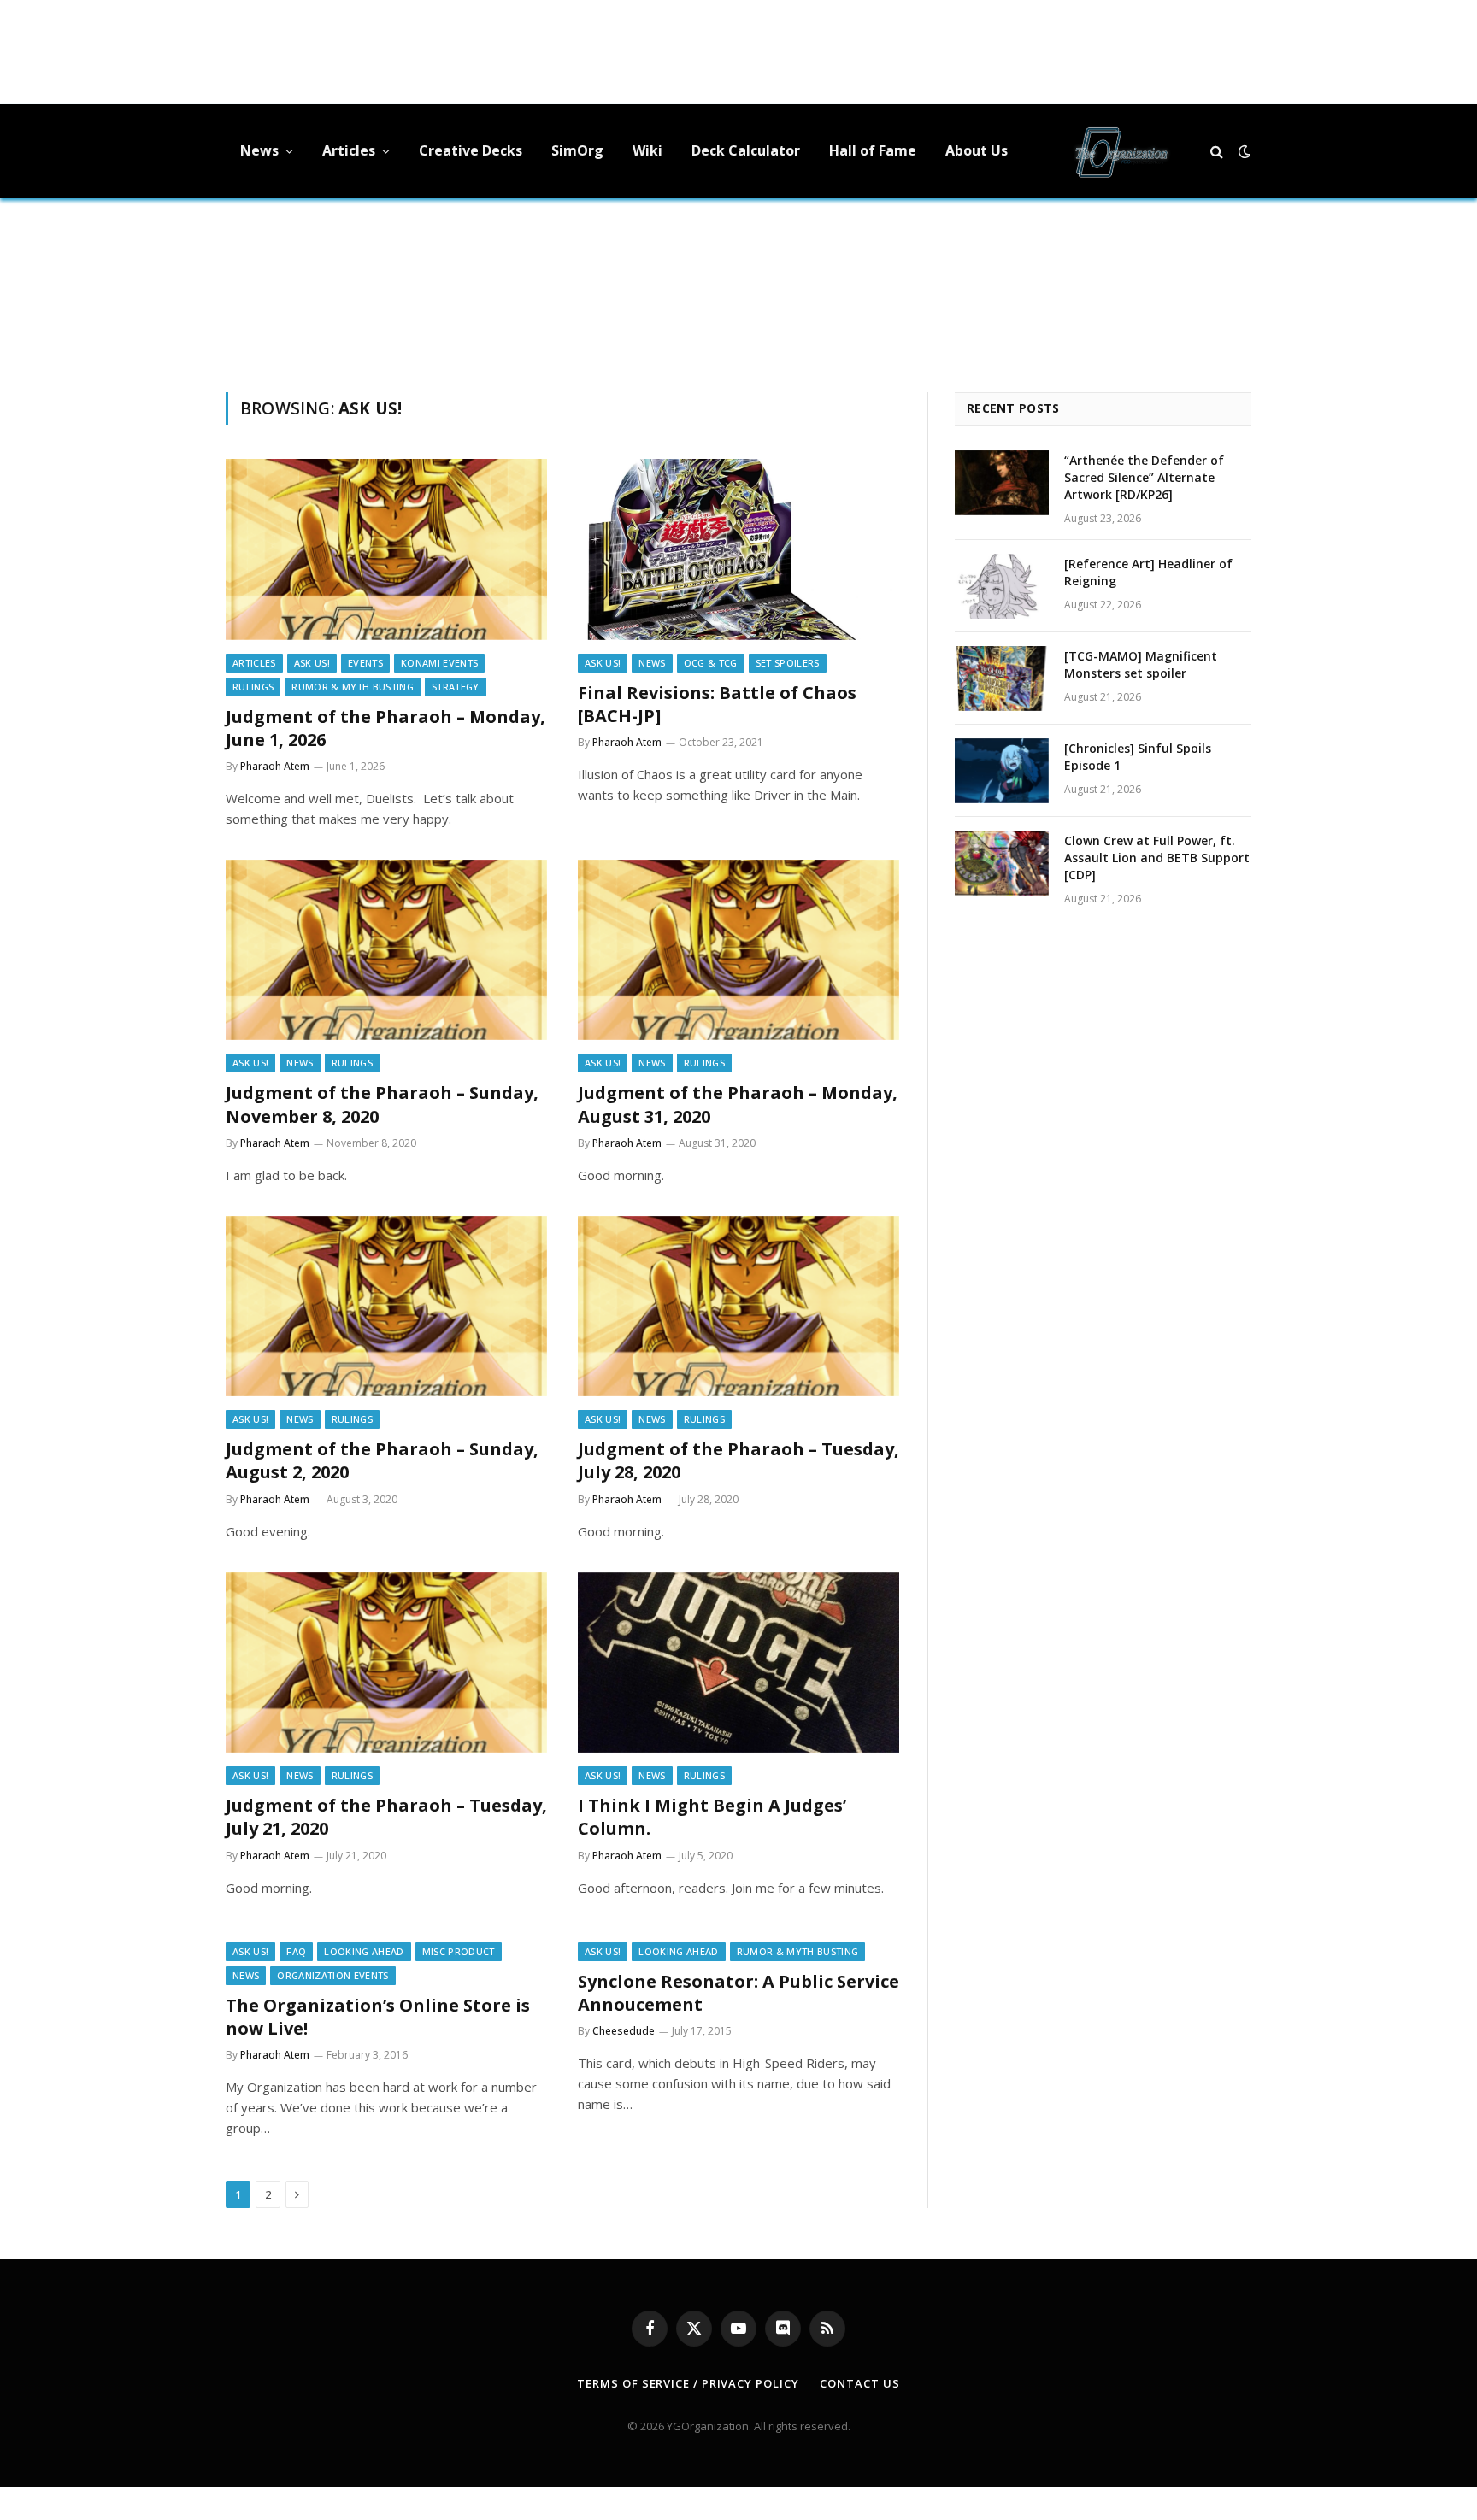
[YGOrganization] (1121, 151)
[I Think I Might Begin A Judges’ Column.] (738, 1663)
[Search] (1217, 152)
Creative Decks (471, 150)
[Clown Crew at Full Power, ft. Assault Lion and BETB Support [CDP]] (1002, 863)
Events (365, 663)
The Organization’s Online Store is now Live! (378, 2017)
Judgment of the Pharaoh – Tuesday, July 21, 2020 (386, 1817)
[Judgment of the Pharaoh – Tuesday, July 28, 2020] (738, 1307)
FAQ (296, 1951)
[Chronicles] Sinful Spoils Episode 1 (1138, 757)
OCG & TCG (711, 663)
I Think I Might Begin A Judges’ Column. (712, 1817)
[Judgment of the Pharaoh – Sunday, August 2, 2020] (386, 1307)
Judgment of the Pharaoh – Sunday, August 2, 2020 (382, 1460)
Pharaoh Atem (275, 766)
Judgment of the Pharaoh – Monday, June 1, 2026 (385, 728)
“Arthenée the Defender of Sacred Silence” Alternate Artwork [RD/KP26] (1144, 477)
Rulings (253, 687)
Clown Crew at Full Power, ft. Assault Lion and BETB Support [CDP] (1157, 858)
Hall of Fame (873, 150)
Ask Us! (312, 663)
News (259, 150)
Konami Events (439, 663)
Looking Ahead (364, 1951)
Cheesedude (624, 2031)
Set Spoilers (788, 663)
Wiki (647, 150)
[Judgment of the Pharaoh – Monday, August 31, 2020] (738, 950)
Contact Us (859, 2383)
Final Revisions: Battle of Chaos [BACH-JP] (717, 704)
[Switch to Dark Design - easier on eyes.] (1243, 151)
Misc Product (459, 1951)
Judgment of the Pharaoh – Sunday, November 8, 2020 (382, 1104)
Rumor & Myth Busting (353, 687)
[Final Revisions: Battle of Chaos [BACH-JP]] (738, 549)
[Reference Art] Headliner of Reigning (1148, 572)
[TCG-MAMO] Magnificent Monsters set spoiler (1141, 664)
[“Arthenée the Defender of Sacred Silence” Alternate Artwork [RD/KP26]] (1002, 483)
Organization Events (332, 1975)
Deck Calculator (746, 150)
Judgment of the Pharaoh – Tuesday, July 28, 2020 (738, 1460)
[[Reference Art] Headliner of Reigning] (1002, 586)
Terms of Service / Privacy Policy (688, 2383)
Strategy (456, 687)
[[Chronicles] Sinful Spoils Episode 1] (1002, 771)
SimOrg (577, 150)
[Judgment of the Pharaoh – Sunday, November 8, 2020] (386, 950)
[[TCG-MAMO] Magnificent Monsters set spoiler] (1002, 678)
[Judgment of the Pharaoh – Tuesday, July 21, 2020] (386, 1663)
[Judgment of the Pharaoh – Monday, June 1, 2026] (386, 549)
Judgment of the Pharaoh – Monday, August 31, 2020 (738, 1104)
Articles (349, 150)
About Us (977, 150)
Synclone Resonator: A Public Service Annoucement (738, 1993)
